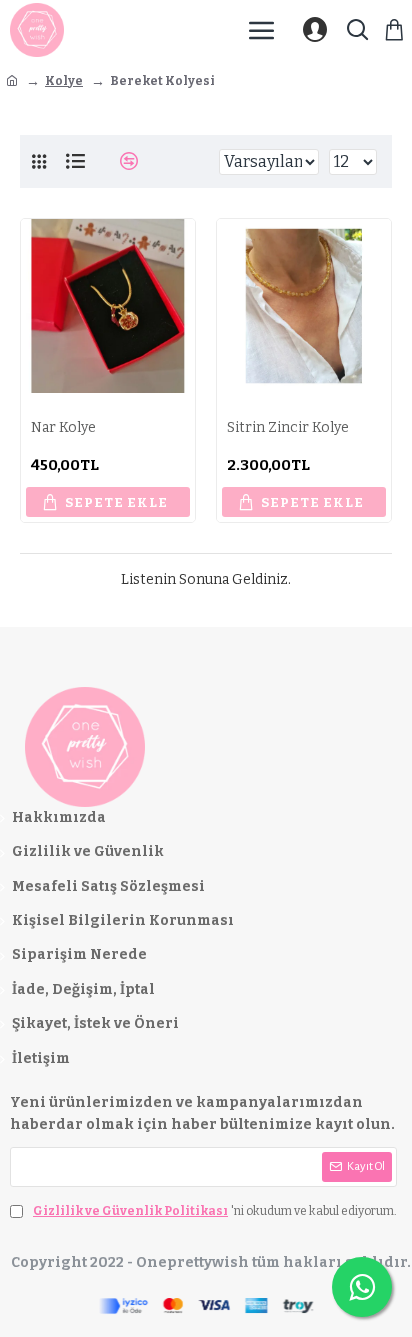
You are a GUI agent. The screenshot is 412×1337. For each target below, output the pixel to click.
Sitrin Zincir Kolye (288, 428)
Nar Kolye (63, 428)
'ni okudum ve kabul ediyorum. (215, 1211)
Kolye (64, 81)
